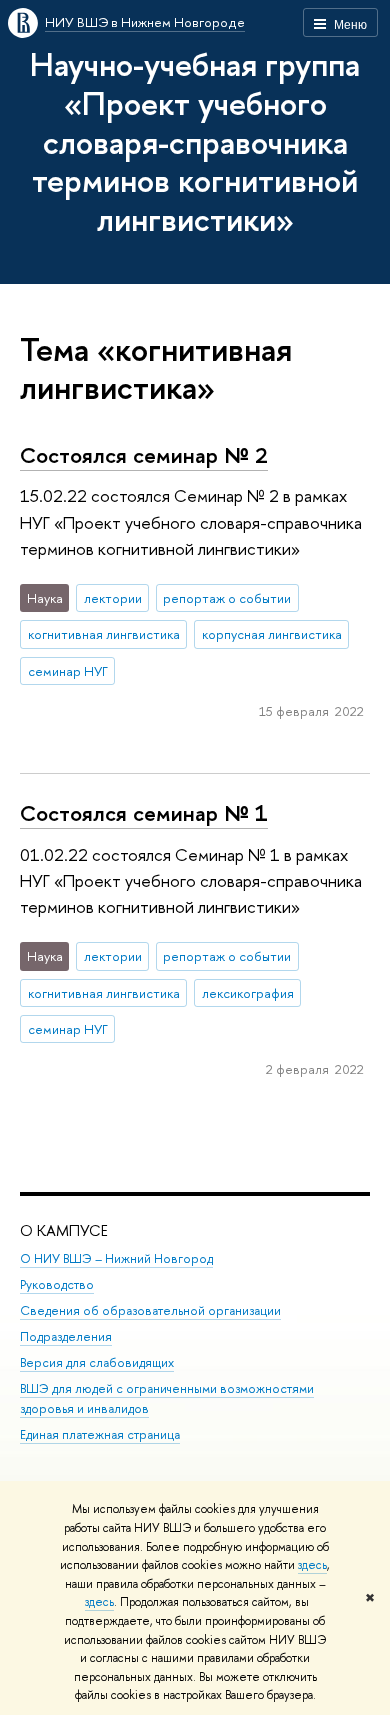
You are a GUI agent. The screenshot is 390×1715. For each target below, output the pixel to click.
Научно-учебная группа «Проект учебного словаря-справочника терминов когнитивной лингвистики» (195, 141)
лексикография (248, 993)
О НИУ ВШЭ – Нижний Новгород (116, 1258)
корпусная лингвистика (272, 634)
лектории (113, 598)
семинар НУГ (68, 671)
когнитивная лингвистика (104, 634)
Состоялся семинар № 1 (144, 813)
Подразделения (66, 1336)
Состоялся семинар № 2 (144, 455)
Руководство (57, 1284)
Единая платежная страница (100, 1434)
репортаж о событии (227, 598)
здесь (312, 1565)
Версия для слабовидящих (97, 1362)
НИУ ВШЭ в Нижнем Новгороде (145, 22)
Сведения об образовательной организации (150, 1310)
